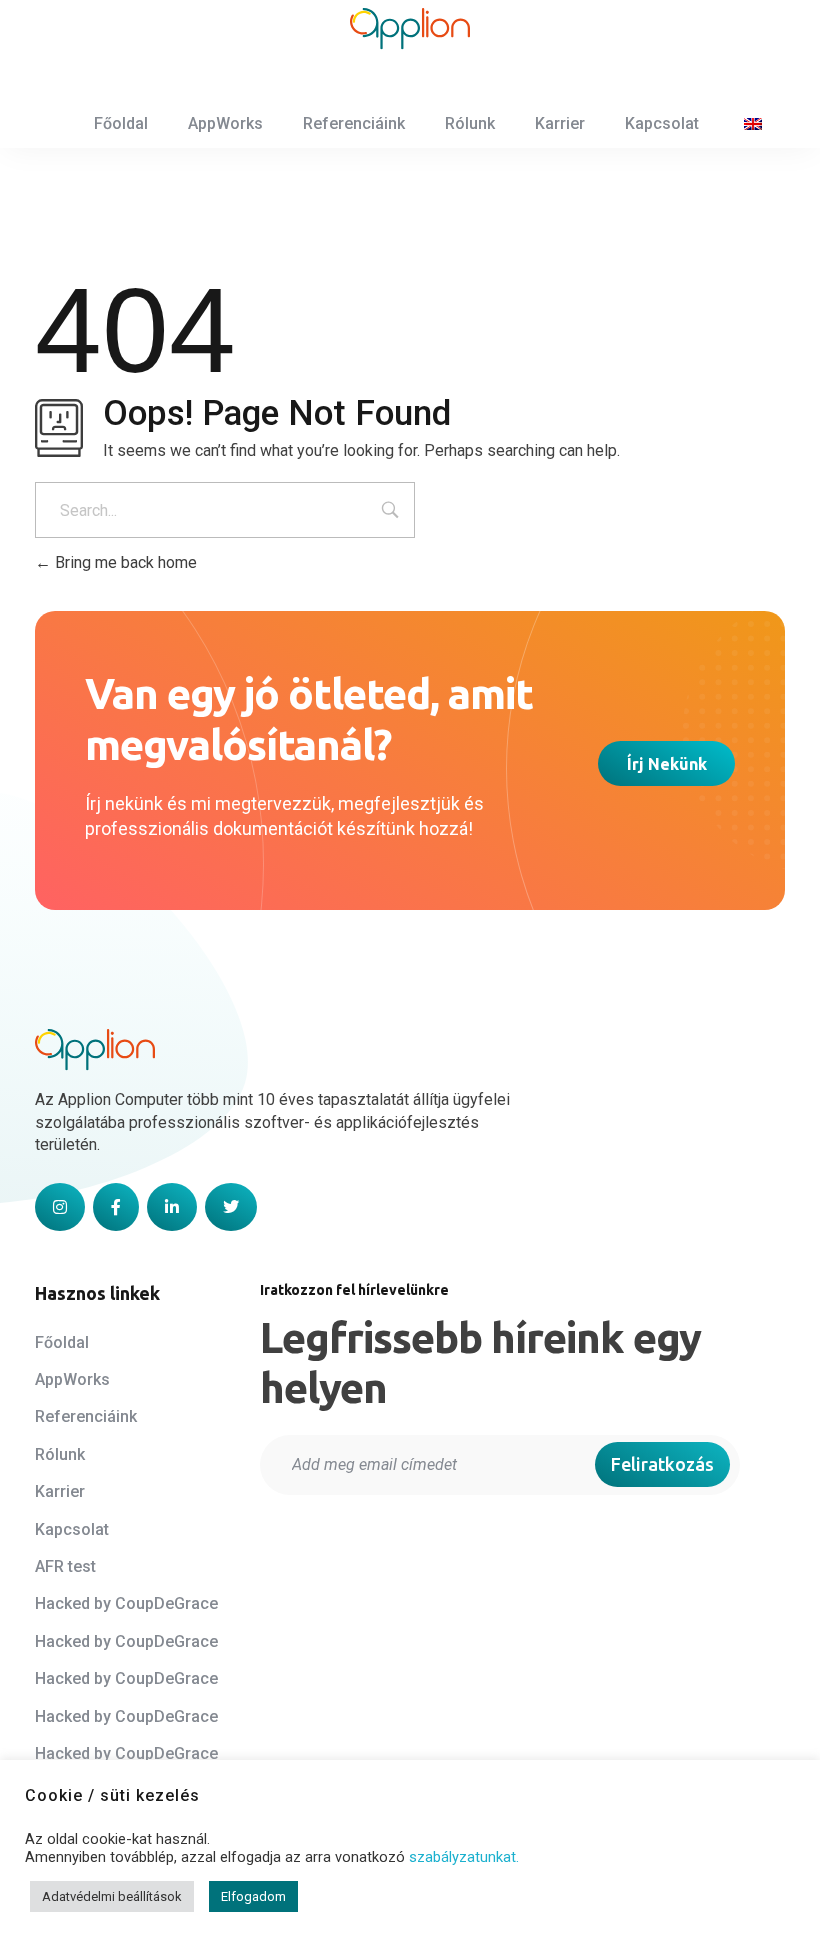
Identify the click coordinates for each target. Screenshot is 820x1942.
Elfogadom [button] (253, 1896)
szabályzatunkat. (464, 1857)
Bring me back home (124, 562)
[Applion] (410, 29)
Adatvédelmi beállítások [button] (112, 1896)
